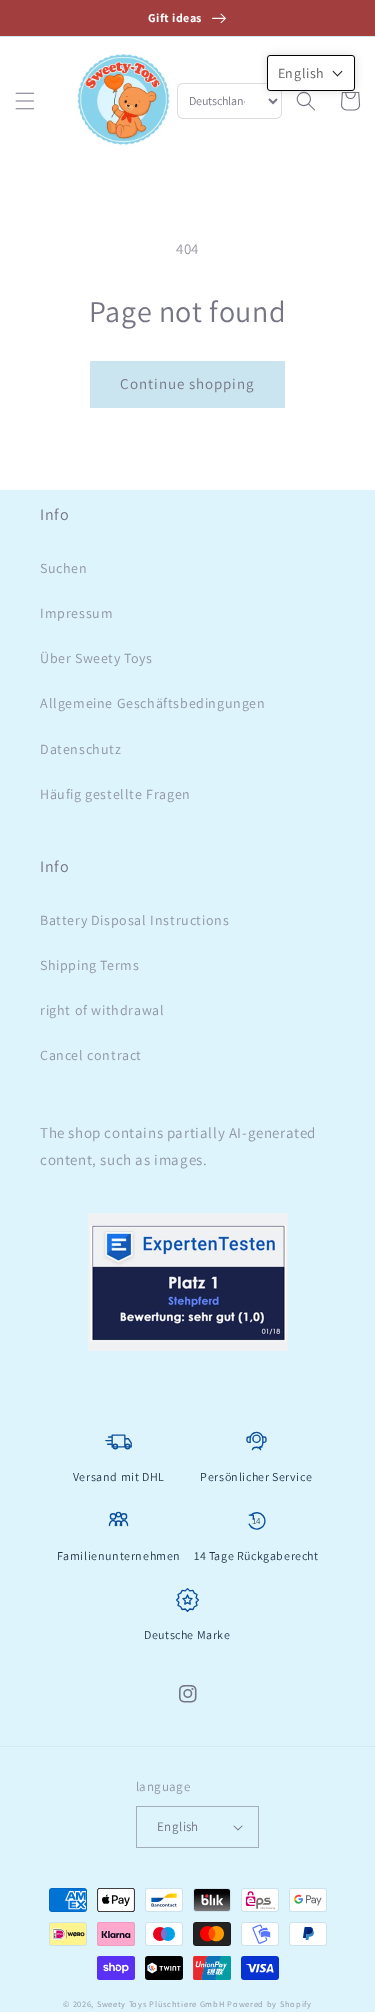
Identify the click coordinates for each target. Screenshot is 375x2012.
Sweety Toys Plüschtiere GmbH (161, 2003)
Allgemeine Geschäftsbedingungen (153, 703)
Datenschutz (81, 749)
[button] (25, 101)
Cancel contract (91, 1055)
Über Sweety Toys (96, 658)
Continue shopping (187, 383)
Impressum (76, 613)
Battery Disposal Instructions (134, 920)
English (178, 1826)
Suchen (64, 568)
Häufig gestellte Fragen (115, 794)
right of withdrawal (102, 1010)
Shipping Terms (89, 965)
